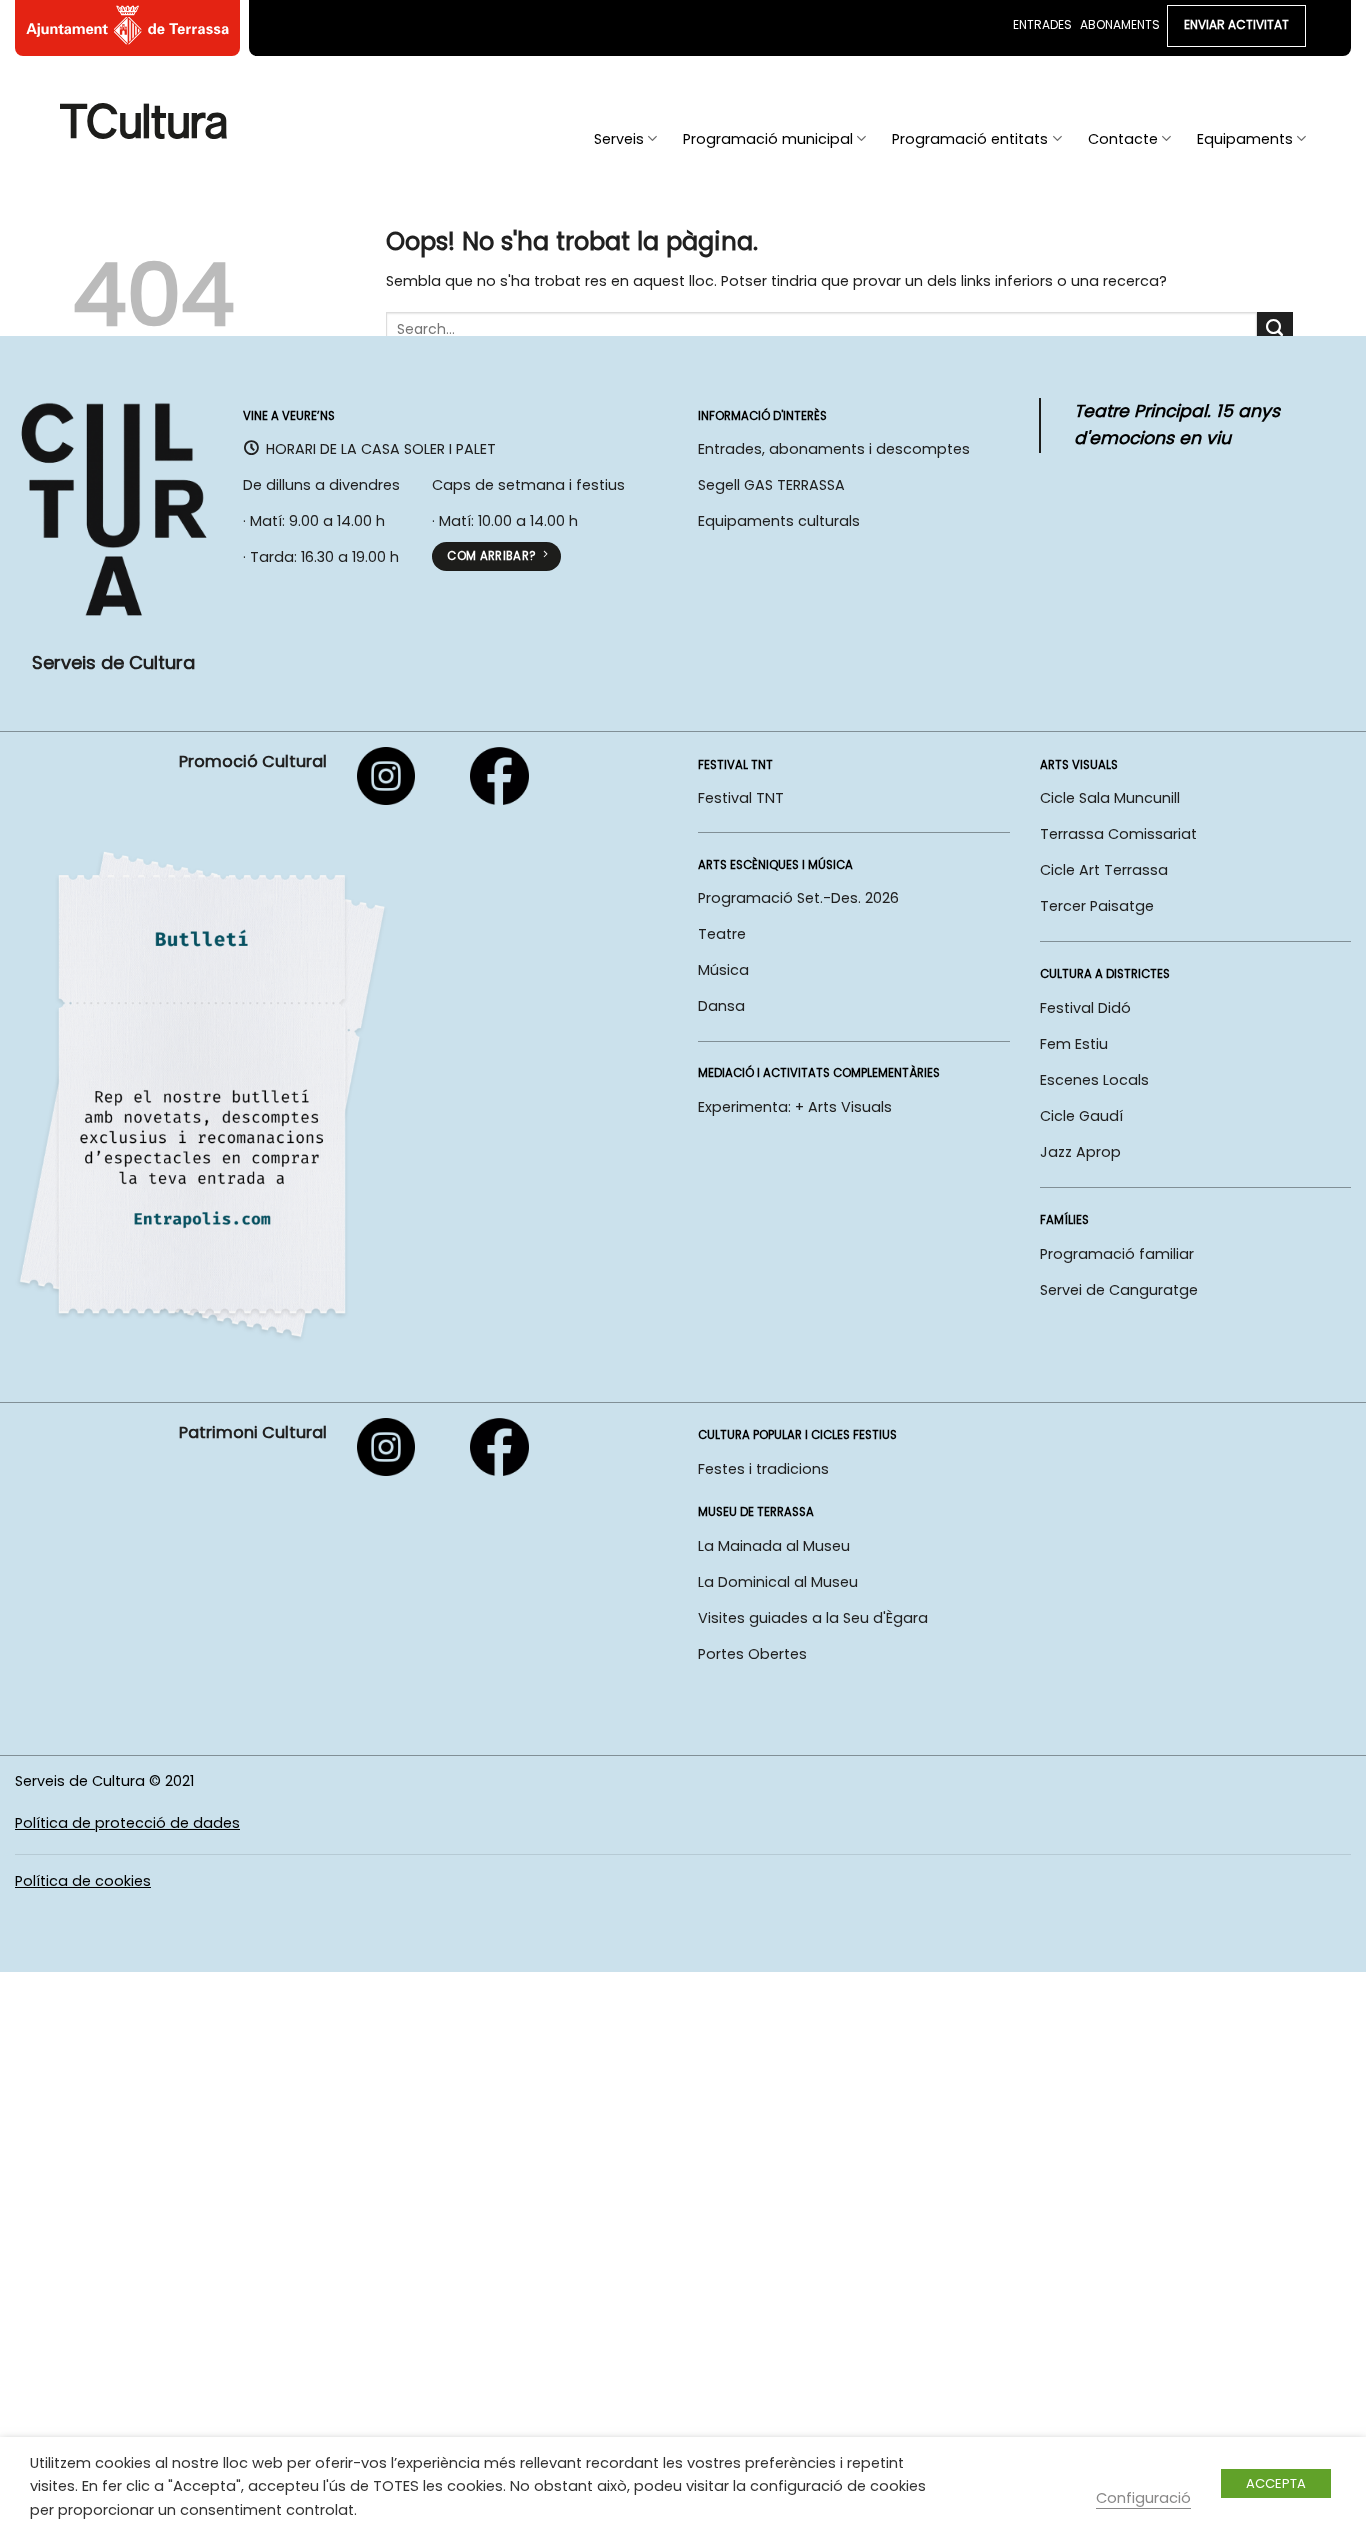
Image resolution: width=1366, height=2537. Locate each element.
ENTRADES (1042, 24)
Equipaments (1245, 139)
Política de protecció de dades (127, 1823)
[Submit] (1275, 330)
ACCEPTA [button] (1276, 2483)
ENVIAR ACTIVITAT (1236, 24)
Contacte (1123, 139)
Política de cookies (83, 1881)
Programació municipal (768, 139)
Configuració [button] (1143, 2498)
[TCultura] (143, 120)
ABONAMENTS (1120, 24)
